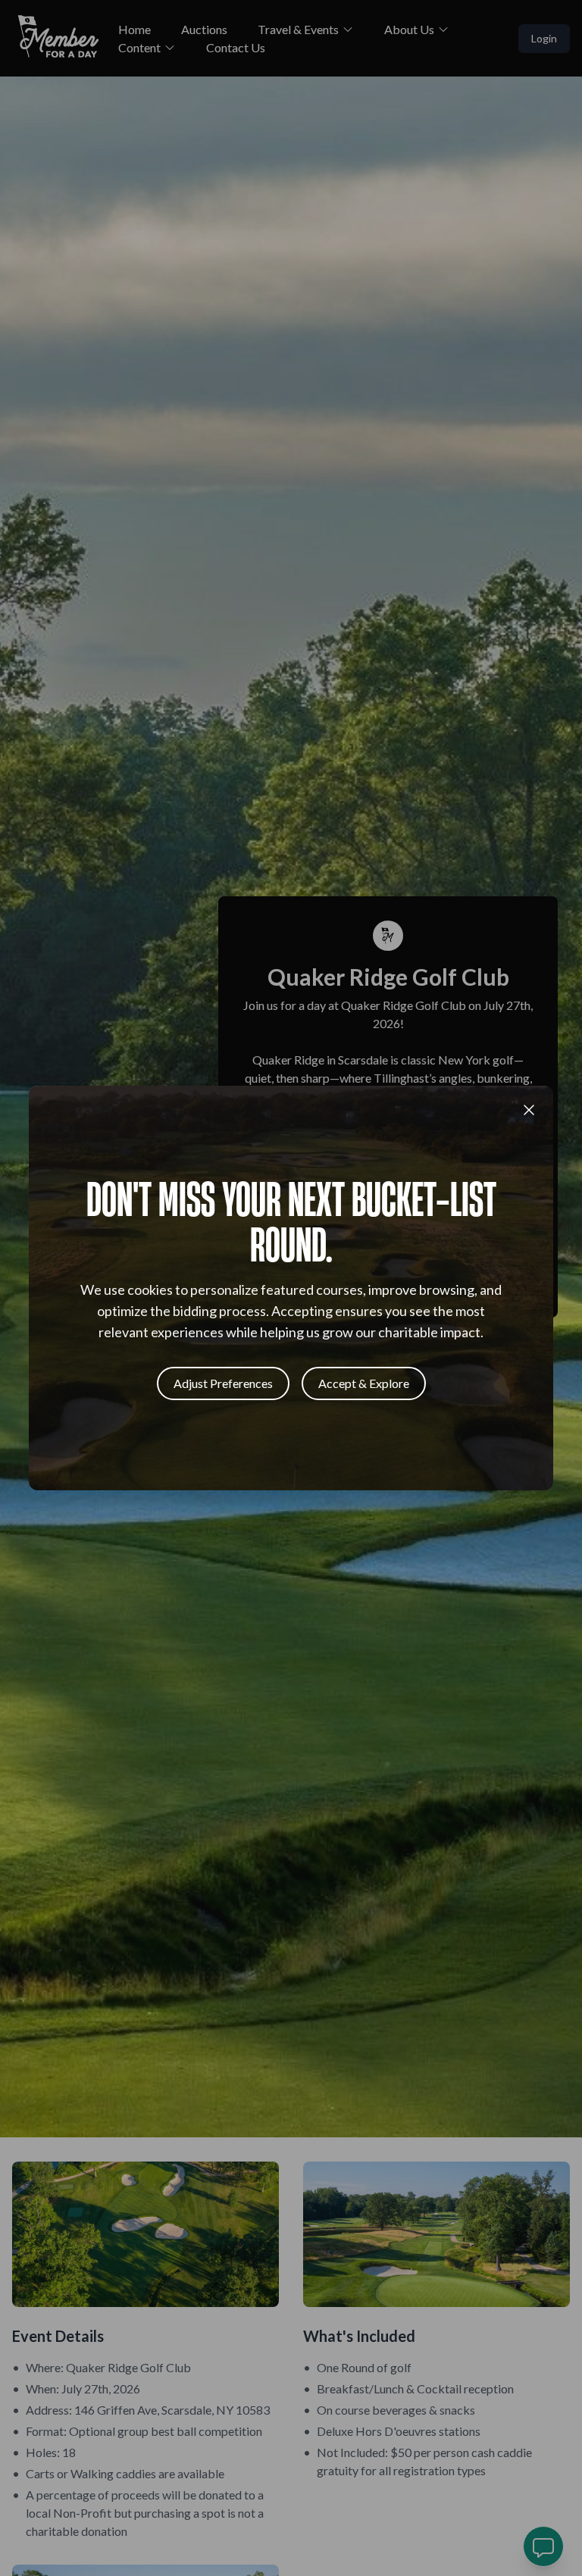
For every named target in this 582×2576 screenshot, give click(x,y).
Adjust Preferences (223, 1383)
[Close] (529, 1110)
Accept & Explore (364, 1383)
